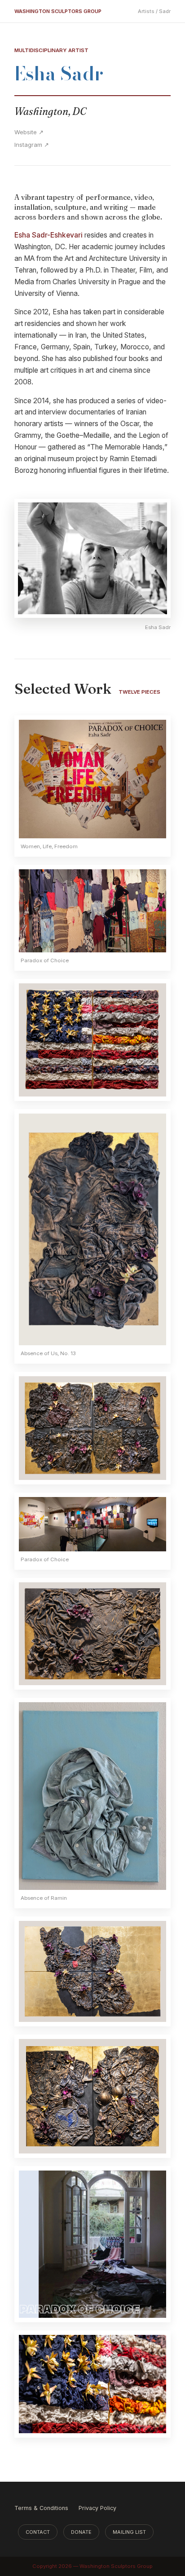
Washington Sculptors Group (58, 11)
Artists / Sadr (154, 11)
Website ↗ (29, 132)
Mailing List (129, 2532)
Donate (81, 2532)
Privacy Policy (97, 2508)
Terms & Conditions (41, 2508)
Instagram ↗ (32, 145)
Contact (38, 2532)
